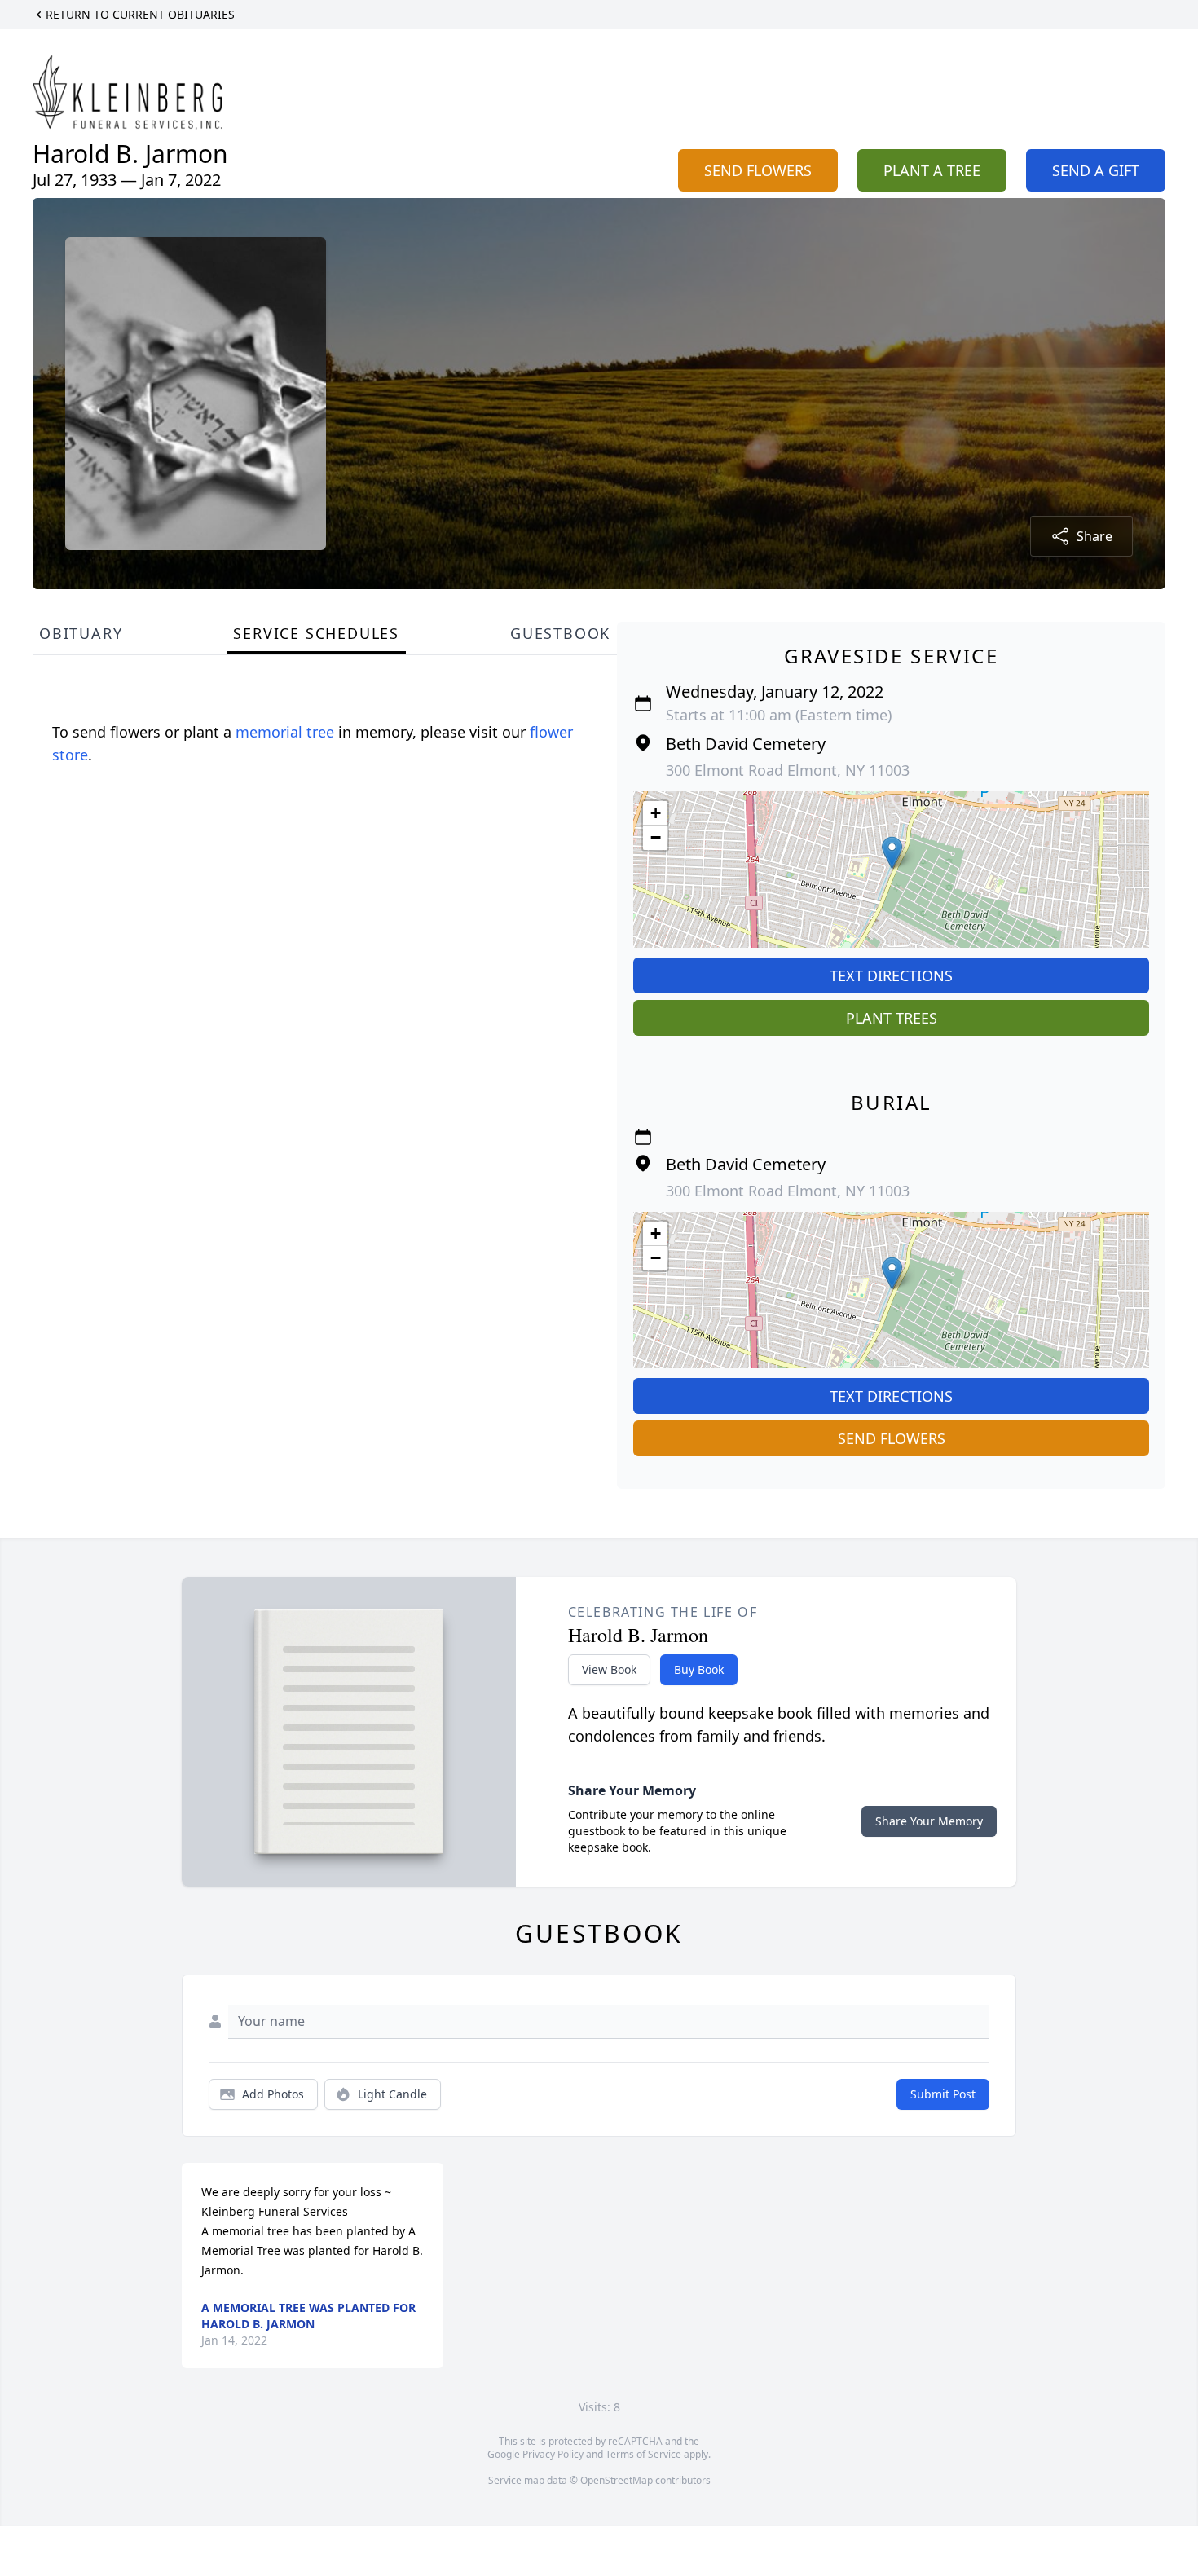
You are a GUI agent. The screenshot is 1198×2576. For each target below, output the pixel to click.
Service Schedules (316, 633)
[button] (892, 853)
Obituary (81, 633)
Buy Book (699, 1669)
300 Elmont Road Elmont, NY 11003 (788, 770)
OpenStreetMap (617, 2480)
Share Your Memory (929, 1821)
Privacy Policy (553, 2454)
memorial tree (285, 732)
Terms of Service (643, 2454)
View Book (609, 1669)
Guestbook (560, 633)
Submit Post (943, 2094)
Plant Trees (892, 1018)
